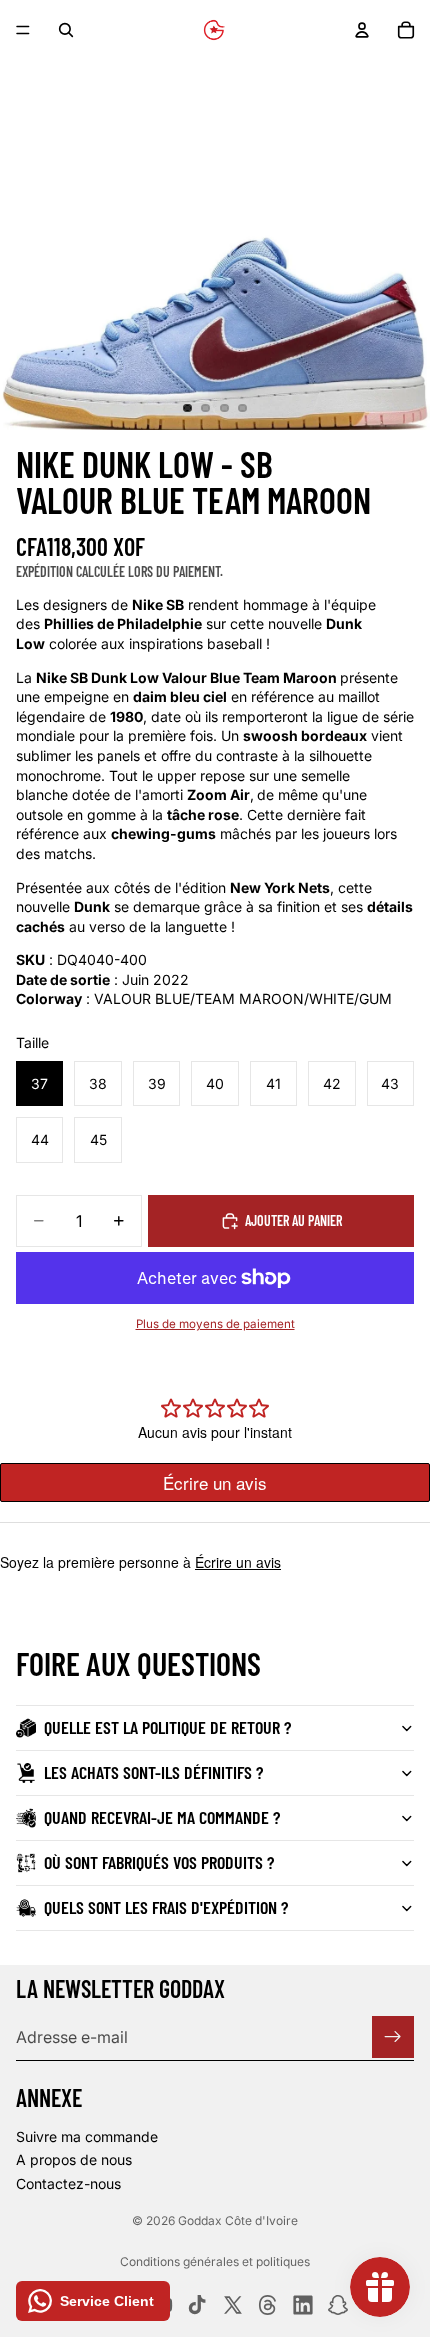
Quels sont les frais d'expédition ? (166, 1907)
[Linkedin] (303, 2305)
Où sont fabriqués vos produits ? (159, 1862)
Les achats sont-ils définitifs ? (153, 1772)
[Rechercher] (66, 30)
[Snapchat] (338, 2305)
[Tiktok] (197, 2305)
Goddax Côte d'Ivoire (238, 2220)
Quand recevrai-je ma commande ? (162, 1817)
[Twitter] (233, 2305)
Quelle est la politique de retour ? (167, 1727)
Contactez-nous (68, 2183)
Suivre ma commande (87, 2135)
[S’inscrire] (393, 2037)
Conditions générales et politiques (215, 2261)
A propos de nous (74, 2159)
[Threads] (268, 2305)
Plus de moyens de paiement (215, 1324)
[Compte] (362, 30)
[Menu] (23, 30)
